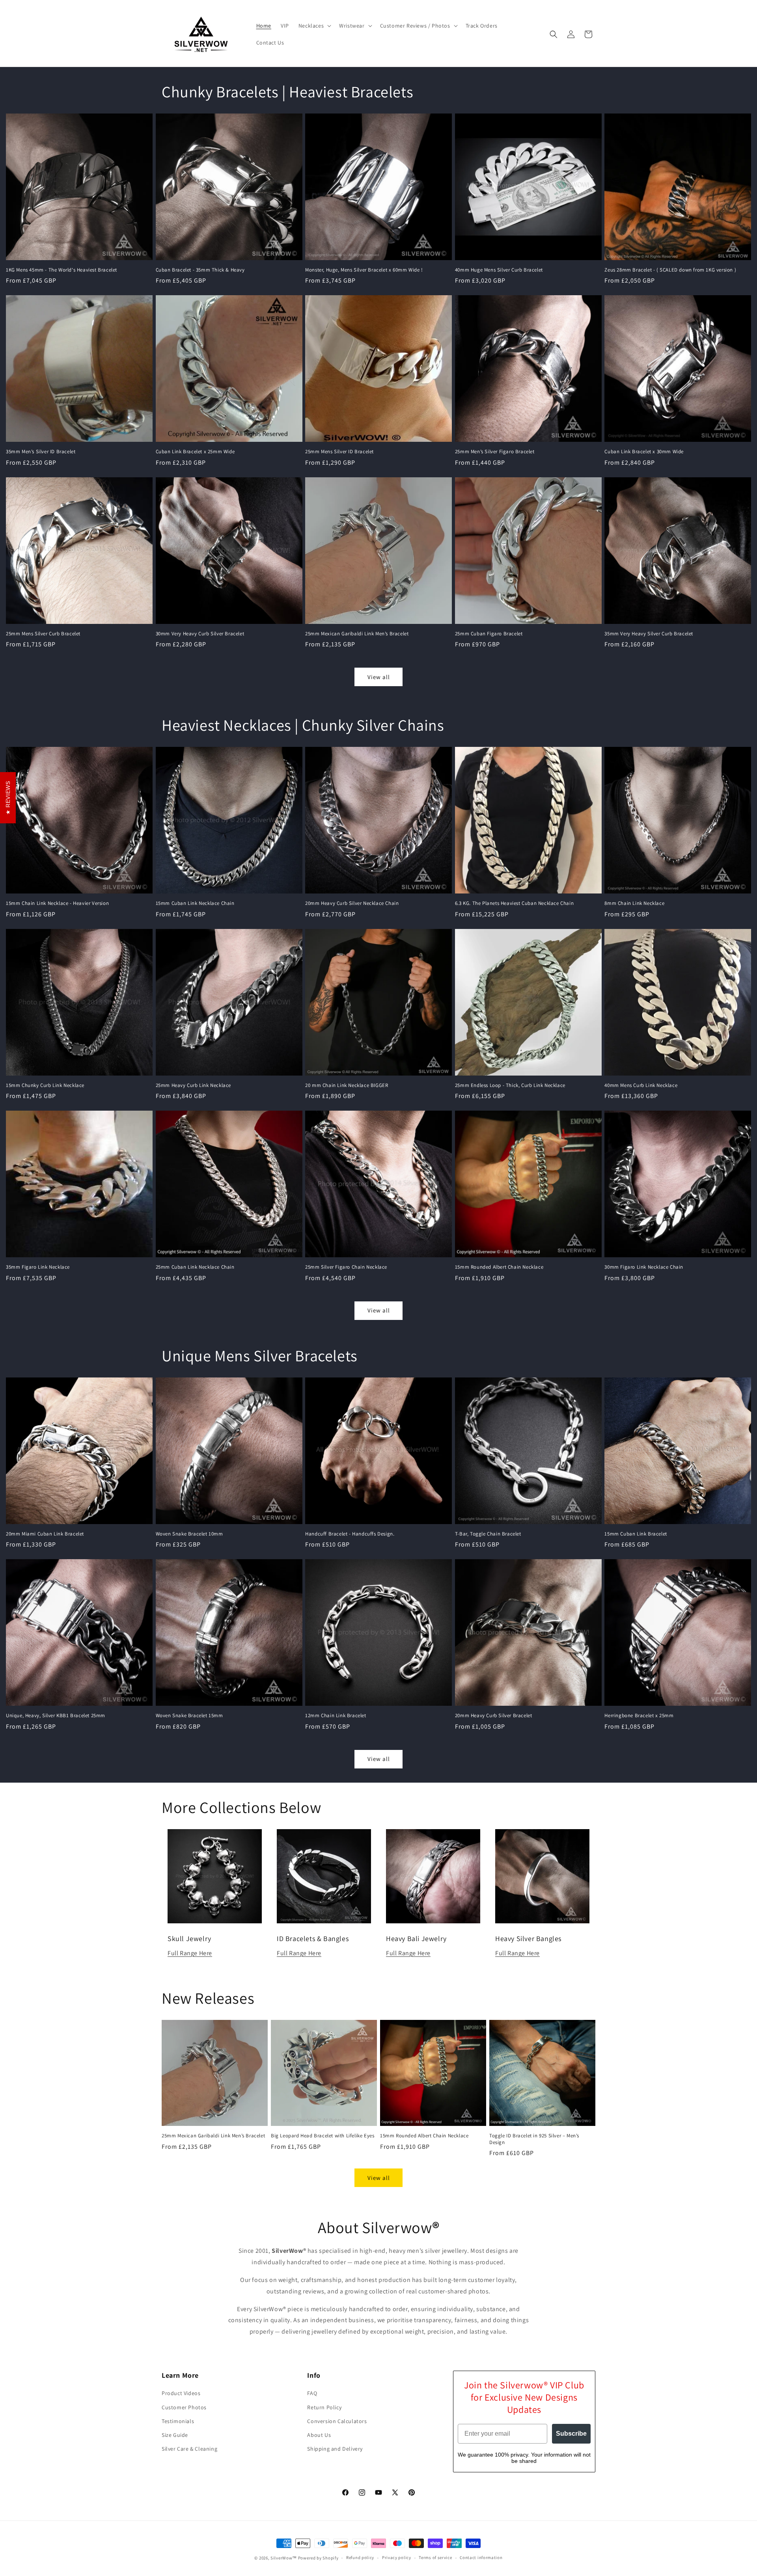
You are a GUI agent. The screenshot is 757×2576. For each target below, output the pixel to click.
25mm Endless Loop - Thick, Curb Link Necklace (510, 1085)
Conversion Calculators (337, 2421)
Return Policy (324, 2407)
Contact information (481, 2557)
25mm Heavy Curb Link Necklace (193, 1085)
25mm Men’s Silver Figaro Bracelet (495, 452)
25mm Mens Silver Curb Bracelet (43, 634)
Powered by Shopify (318, 2558)
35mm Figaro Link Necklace (38, 1267)
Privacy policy (397, 2557)
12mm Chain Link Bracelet (336, 1716)
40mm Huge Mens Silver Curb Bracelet (499, 270)
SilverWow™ (284, 2558)
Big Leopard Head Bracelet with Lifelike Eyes (323, 2136)
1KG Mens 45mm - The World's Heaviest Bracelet (62, 270)
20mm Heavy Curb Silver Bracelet (494, 1716)
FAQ (312, 2393)
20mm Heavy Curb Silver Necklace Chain (352, 903)
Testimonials (178, 2421)
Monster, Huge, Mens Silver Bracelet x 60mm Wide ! (364, 270)
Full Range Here (190, 1953)
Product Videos (181, 2393)
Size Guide (175, 2435)
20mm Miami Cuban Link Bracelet (45, 1534)
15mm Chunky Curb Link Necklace (45, 1085)
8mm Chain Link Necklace (634, 903)
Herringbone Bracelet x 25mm (639, 1716)
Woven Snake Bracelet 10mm (189, 1534)
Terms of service (435, 2557)
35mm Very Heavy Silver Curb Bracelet (649, 634)
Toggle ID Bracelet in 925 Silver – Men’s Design (534, 2139)
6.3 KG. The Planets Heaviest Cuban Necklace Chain (514, 903)
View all (379, 677)
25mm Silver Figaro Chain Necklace (346, 1267)
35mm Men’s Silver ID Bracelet (41, 452)
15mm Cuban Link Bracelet (636, 1534)
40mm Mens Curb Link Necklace (641, 1085)
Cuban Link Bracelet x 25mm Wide (195, 452)
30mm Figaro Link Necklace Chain (644, 1267)
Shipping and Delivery (335, 2449)
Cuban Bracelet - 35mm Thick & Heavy (200, 270)
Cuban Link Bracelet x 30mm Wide (644, 452)
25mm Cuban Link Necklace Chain (195, 1267)
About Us (319, 2435)
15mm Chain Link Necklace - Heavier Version (57, 903)
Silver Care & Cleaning (189, 2449)
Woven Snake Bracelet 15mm (189, 1716)
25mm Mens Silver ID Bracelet (339, 452)
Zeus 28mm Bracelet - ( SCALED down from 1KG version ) (670, 270)
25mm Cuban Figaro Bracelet (489, 634)
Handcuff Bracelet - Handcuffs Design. (350, 1534)
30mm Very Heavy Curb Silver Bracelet (200, 634)
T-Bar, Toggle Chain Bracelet (488, 1534)
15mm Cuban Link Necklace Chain (195, 903)
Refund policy (360, 2557)
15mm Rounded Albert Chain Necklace (499, 1267)
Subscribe (571, 2434)
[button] (314, 26)
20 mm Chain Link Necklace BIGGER (347, 1085)
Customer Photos (184, 2407)
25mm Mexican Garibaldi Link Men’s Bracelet (357, 634)
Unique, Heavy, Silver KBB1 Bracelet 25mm (56, 1716)
